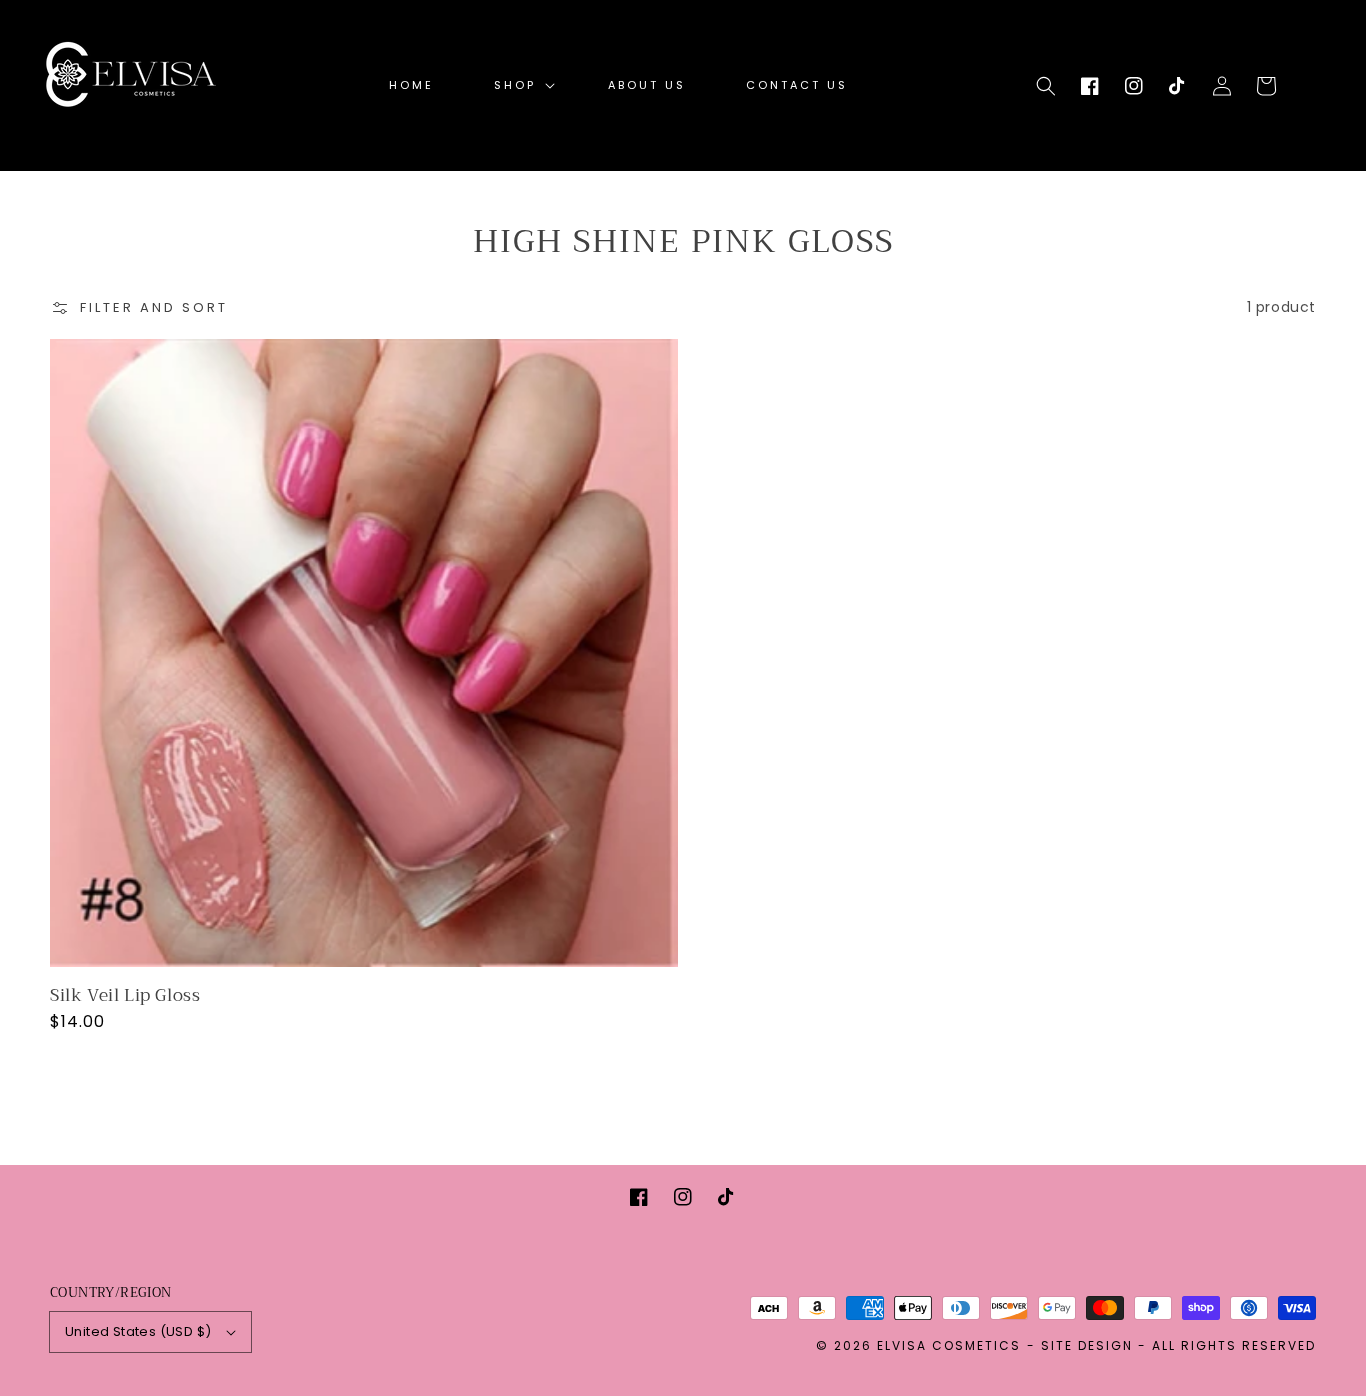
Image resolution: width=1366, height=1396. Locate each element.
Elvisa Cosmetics (949, 1345)
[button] (1046, 86)
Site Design (1087, 1345)
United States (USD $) (138, 1331)
